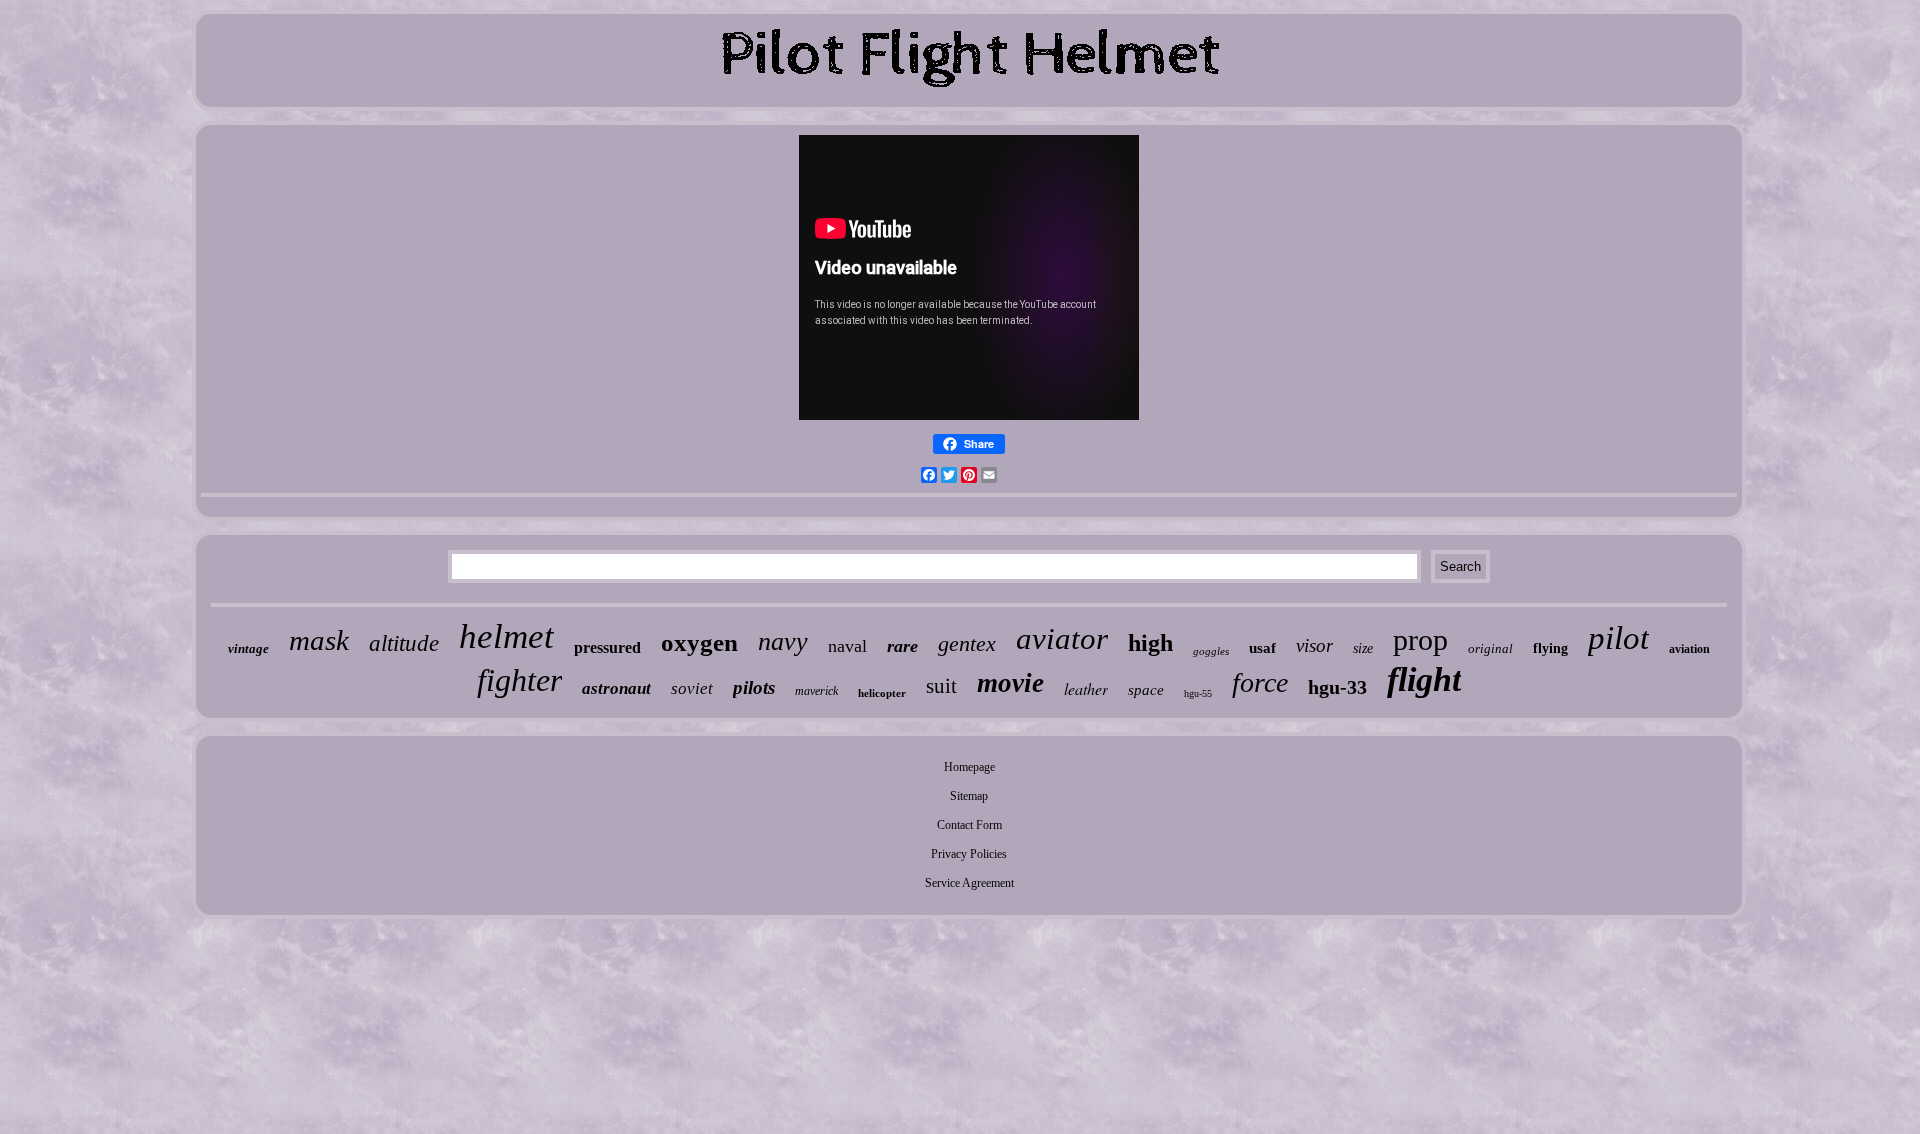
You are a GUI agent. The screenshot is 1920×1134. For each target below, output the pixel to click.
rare (902, 646)
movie (1010, 683)
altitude (404, 643)
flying (1550, 648)
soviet (692, 688)
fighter (519, 680)
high (1150, 643)
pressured (607, 647)
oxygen (699, 642)
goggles (1211, 651)
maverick (816, 691)
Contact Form (969, 825)
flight (1424, 679)
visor (1314, 645)
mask (319, 640)
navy (783, 641)
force (1260, 682)
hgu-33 (1337, 687)
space (1146, 690)
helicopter (882, 693)
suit (941, 686)
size (1363, 648)
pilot (1618, 638)
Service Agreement (969, 883)
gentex (967, 643)
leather (1086, 688)
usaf (1262, 648)
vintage (248, 648)
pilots (754, 687)
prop (1420, 639)
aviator (1062, 638)
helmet (506, 636)
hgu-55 (1198, 693)
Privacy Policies (969, 854)
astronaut (616, 688)
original (1490, 648)
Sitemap (969, 796)
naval (847, 646)
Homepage (969, 767)
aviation (1689, 649)
